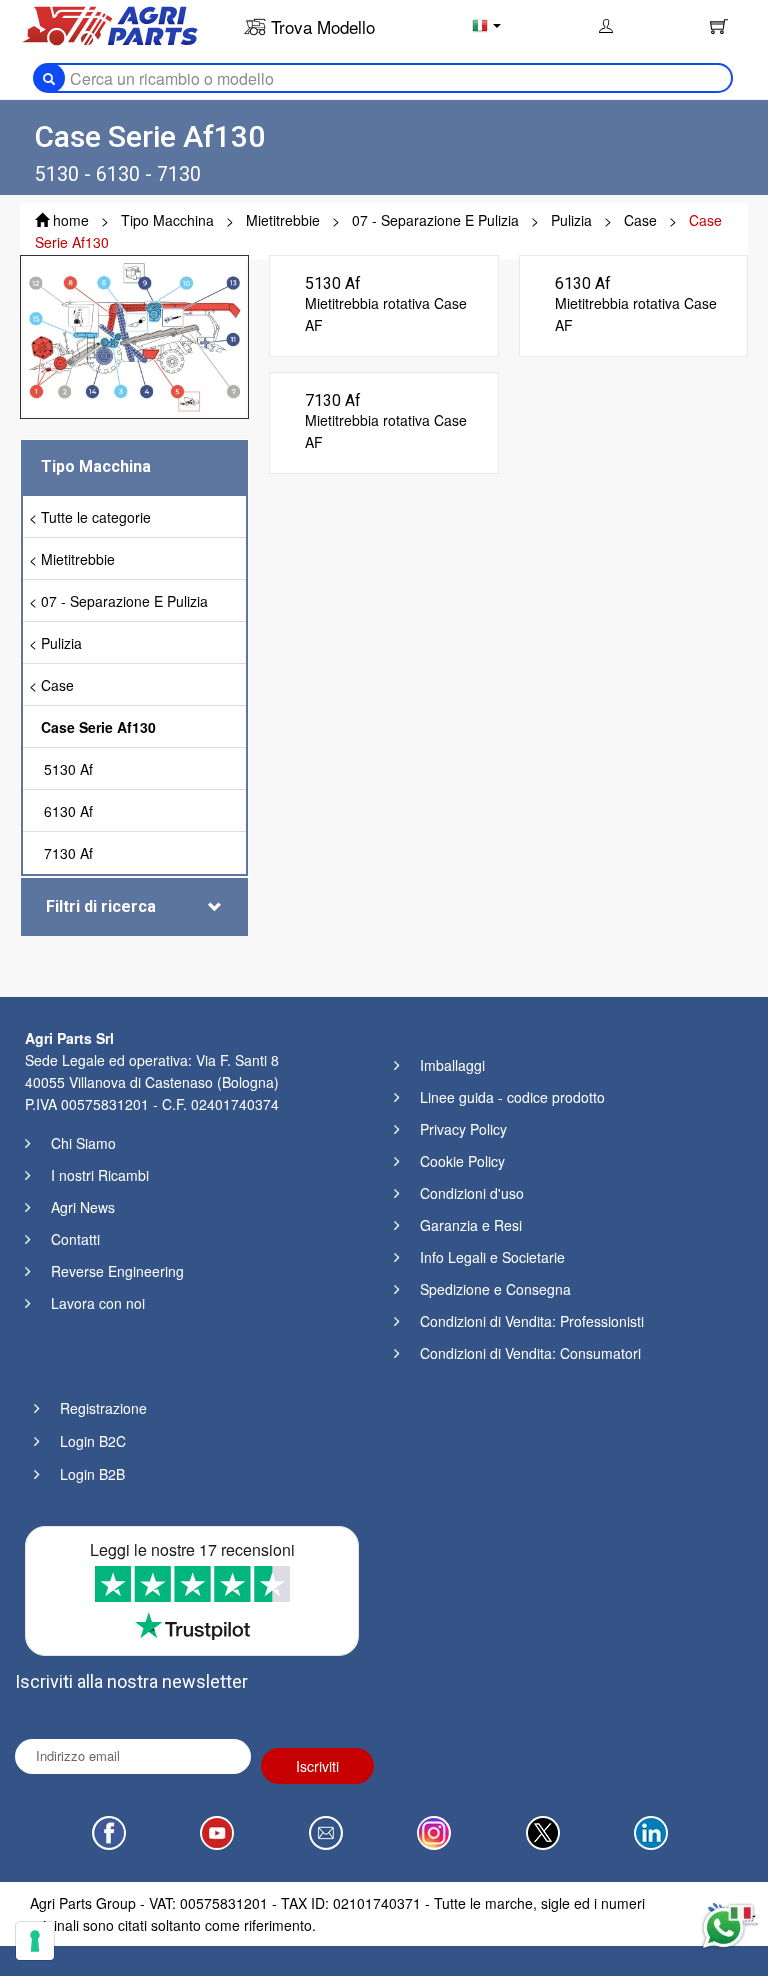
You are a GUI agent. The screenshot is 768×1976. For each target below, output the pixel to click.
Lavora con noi (98, 1303)
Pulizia (61, 643)
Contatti (75, 1239)
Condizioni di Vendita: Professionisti (532, 1321)
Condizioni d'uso (472, 1193)
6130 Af (68, 811)
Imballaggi (452, 1065)
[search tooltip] (49, 78)
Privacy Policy (463, 1129)
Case (57, 685)
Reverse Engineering (117, 1271)
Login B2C (93, 1441)
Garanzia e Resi (471, 1225)
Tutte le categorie (96, 517)
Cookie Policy (462, 1161)
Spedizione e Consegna (495, 1289)
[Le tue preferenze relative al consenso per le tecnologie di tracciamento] (35, 1941)
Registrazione (103, 1408)
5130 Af (68, 769)
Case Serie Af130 (98, 727)
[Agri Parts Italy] (110, 24)
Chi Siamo (83, 1143)
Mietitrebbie (78, 559)
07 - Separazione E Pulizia (124, 601)
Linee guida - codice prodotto (512, 1097)
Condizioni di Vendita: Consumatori (530, 1353)
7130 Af (68, 853)
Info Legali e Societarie (492, 1257)
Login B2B (92, 1474)
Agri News (83, 1207)
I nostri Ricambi (100, 1175)
